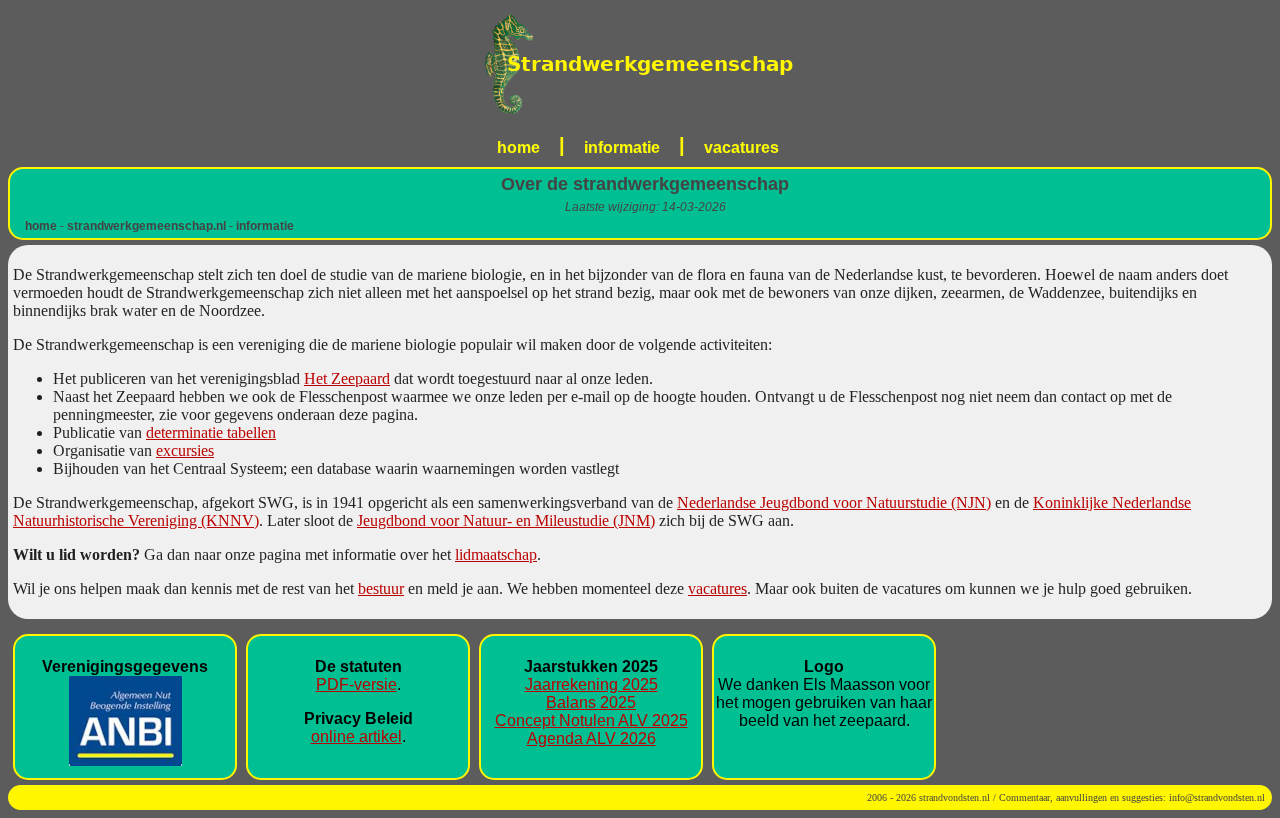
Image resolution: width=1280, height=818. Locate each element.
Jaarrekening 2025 (591, 684)
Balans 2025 (591, 702)
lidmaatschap (496, 554)
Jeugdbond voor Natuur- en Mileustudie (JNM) (506, 520)
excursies (185, 450)
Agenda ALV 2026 (591, 738)
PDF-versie (356, 684)
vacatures (741, 147)
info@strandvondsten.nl (1217, 797)
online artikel (356, 736)
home (518, 147)
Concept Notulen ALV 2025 (591, 720)
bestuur (381, 588)
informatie (622, 147)
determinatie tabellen (211, 432)
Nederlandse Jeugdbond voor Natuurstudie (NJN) (834, 502)
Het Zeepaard (347, 378)
